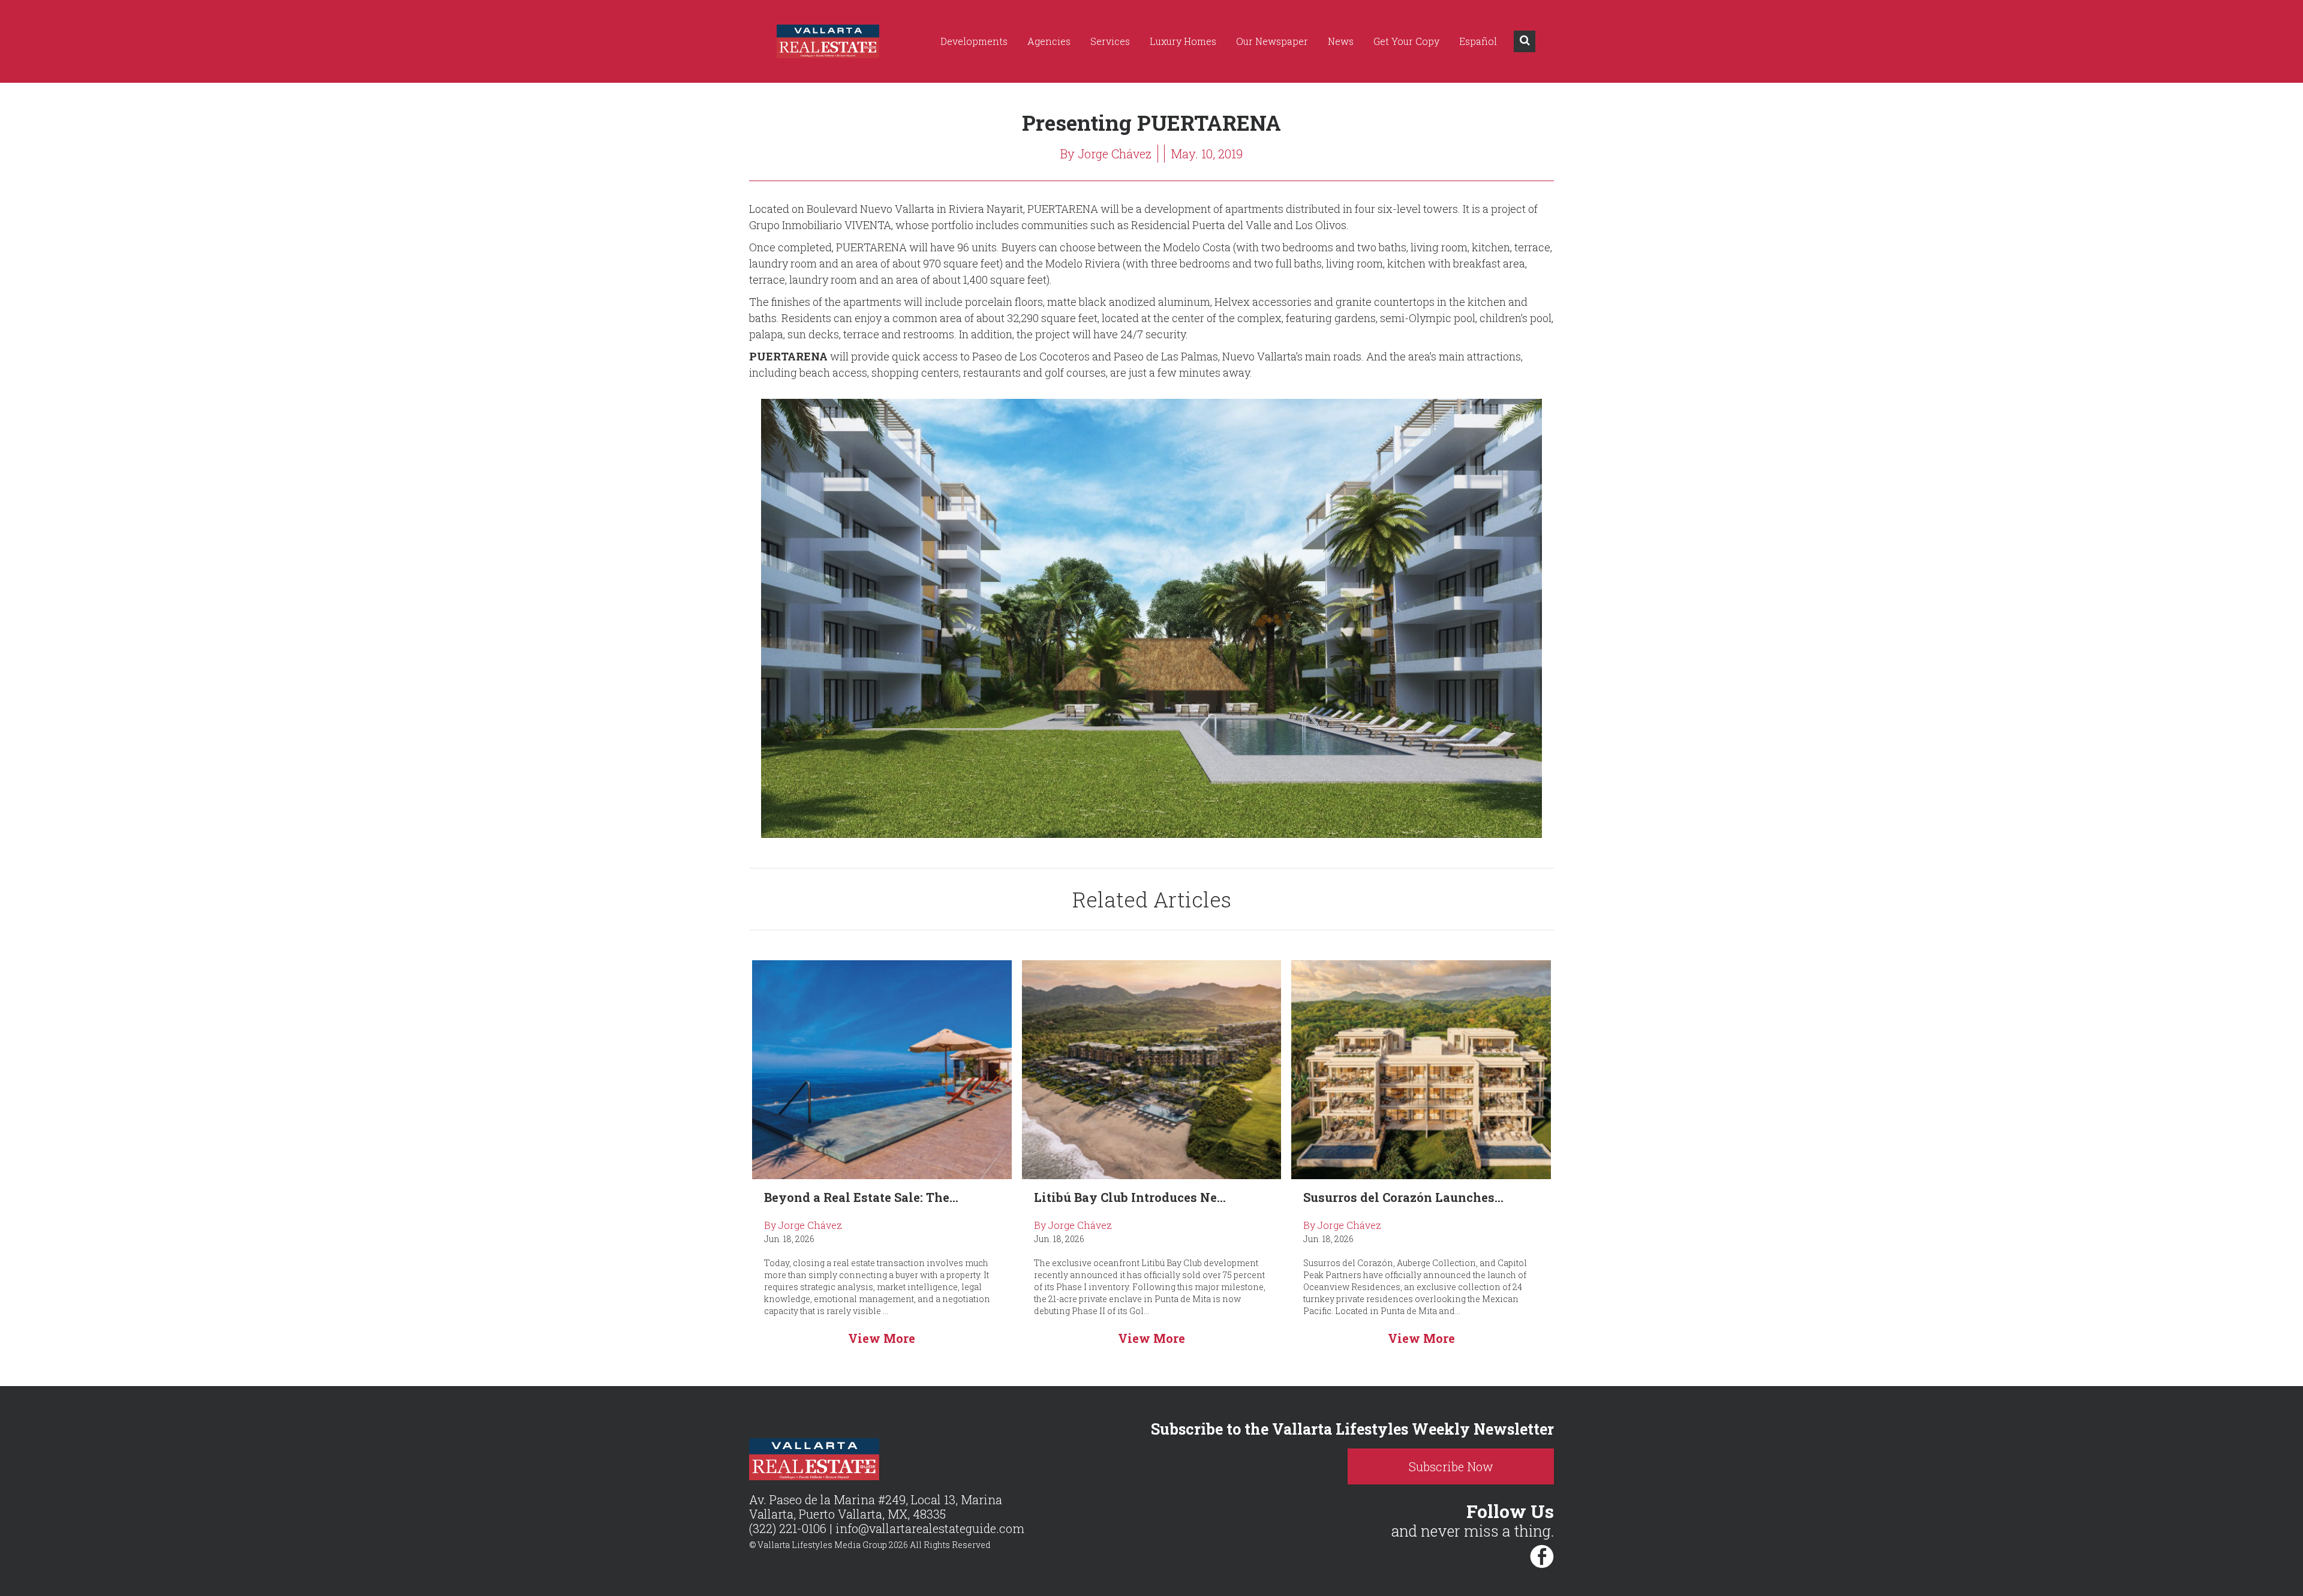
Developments (974, 41)
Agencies (1049, 41)
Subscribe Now (1451, 1466)
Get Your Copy (1406, 41)
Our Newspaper (1272, 41)
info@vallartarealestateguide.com (930, 1528)
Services (1110, 41)
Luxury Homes (1183, 41)
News (1341, 41)
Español (1478, 41)
